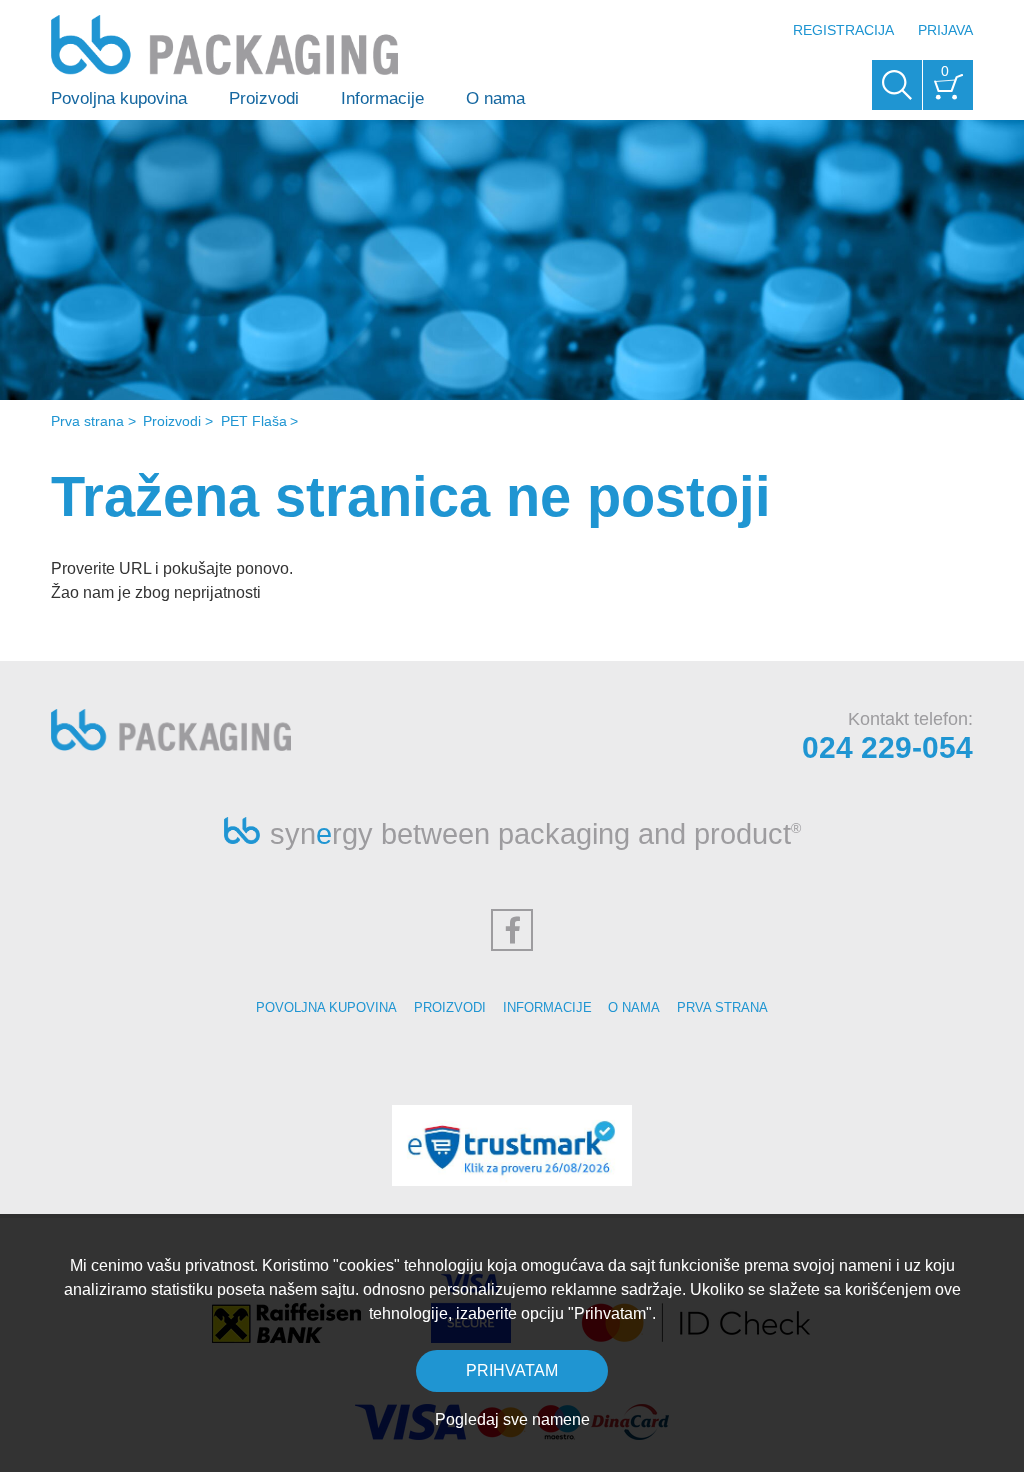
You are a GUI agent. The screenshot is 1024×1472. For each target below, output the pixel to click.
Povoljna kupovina (119, 98)
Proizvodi (264, 98)
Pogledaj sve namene (512, 1419)
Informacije (382, 98)
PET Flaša (254, 421)
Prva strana (87, 421)
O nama (495, 98)
